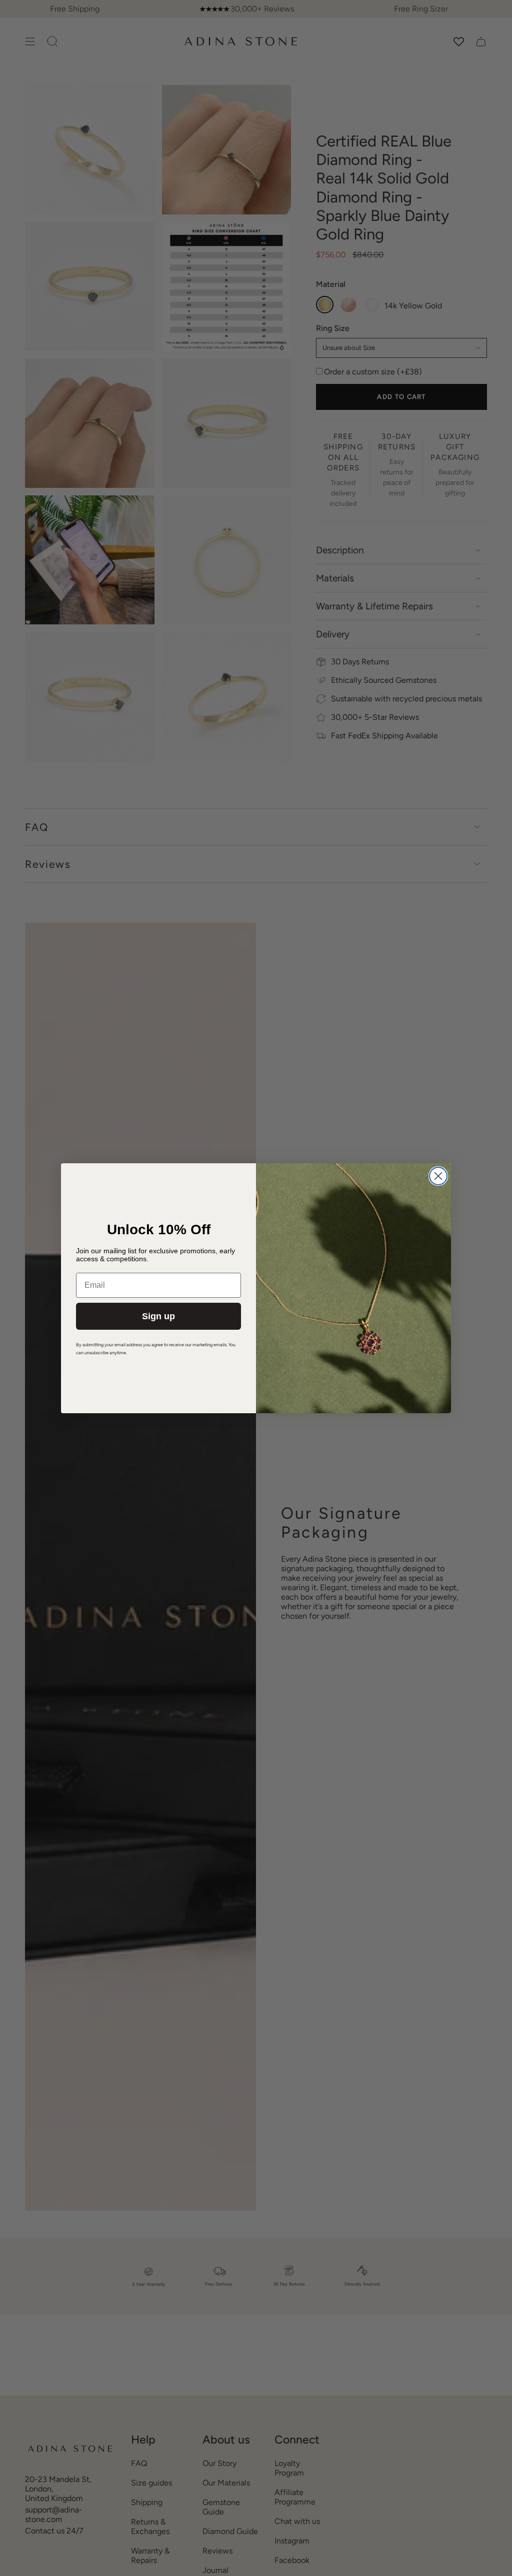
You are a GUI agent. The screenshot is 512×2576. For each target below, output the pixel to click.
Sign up (158, 1316)
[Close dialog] (438, 1176)
